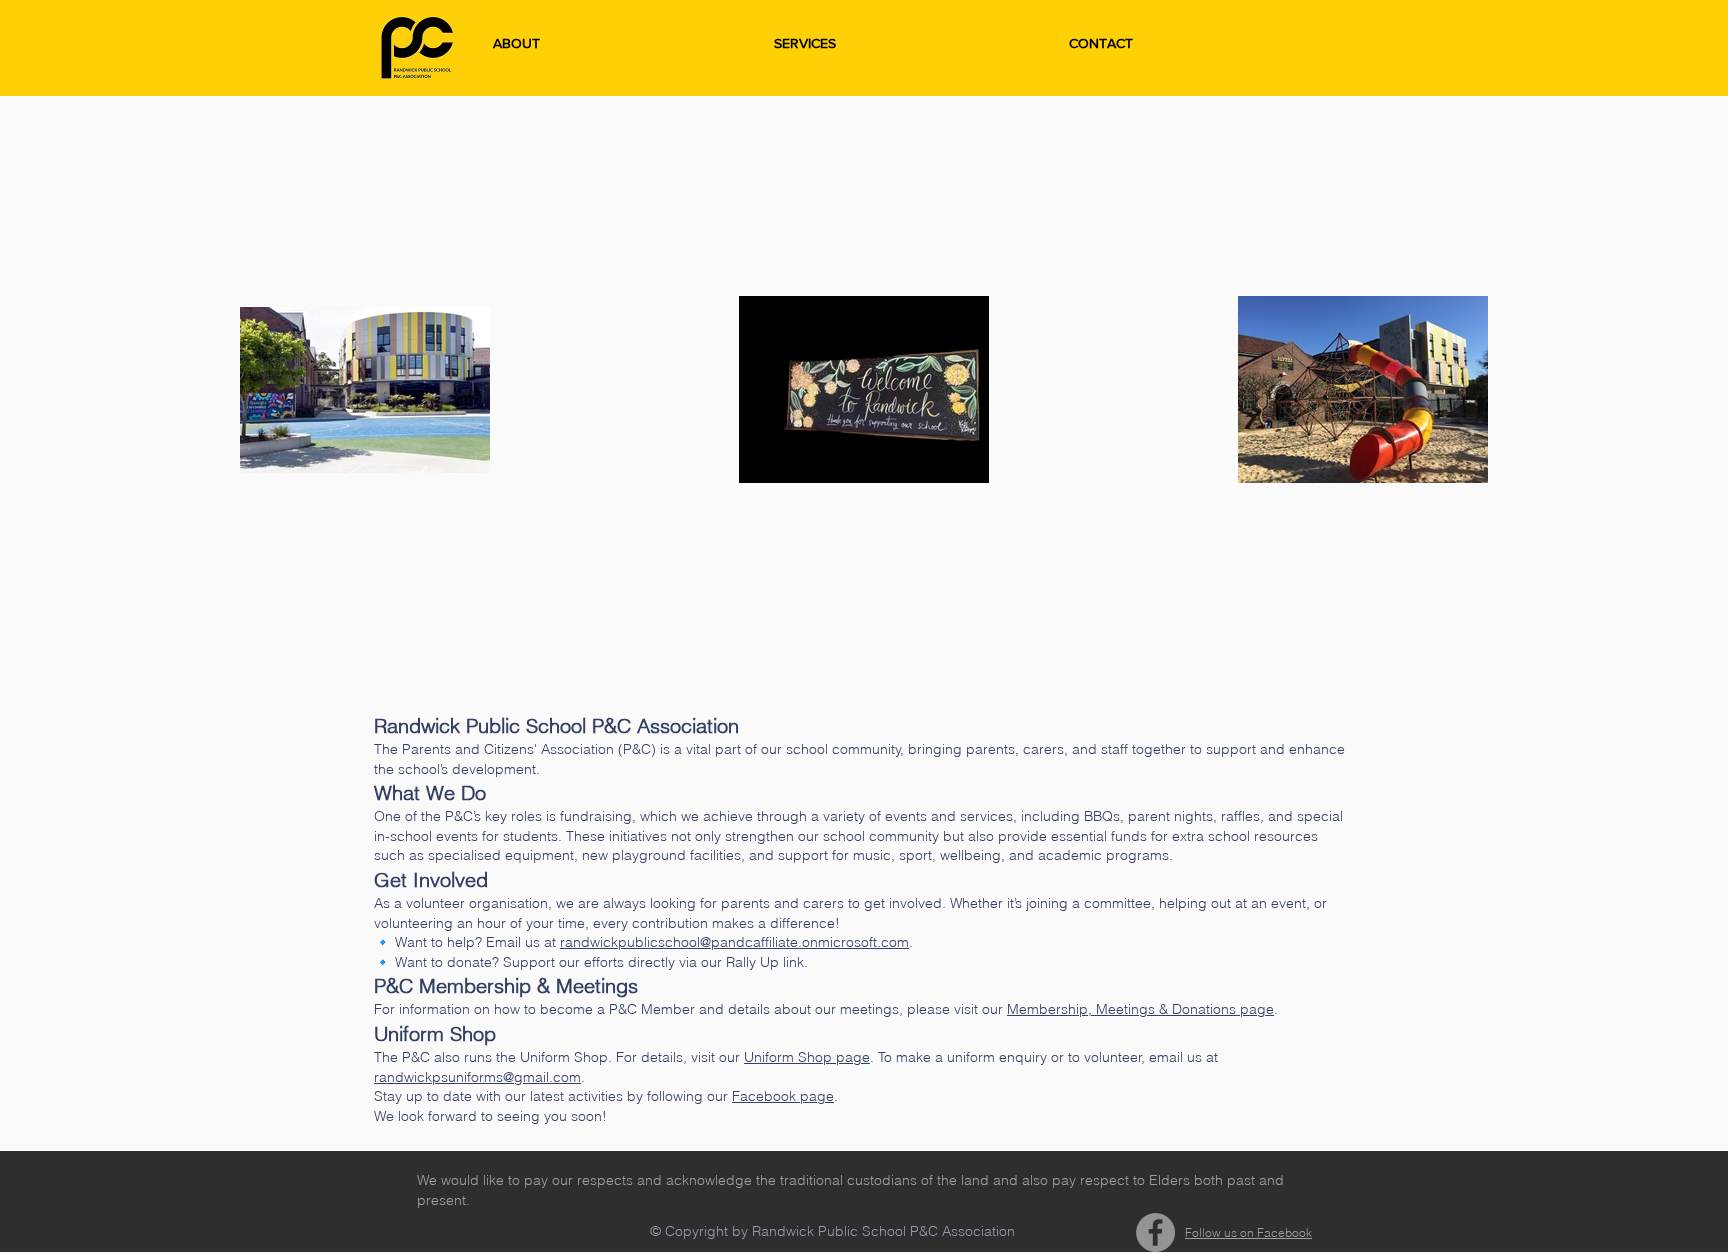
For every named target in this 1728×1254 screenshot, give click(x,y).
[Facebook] (1155, 1232)
